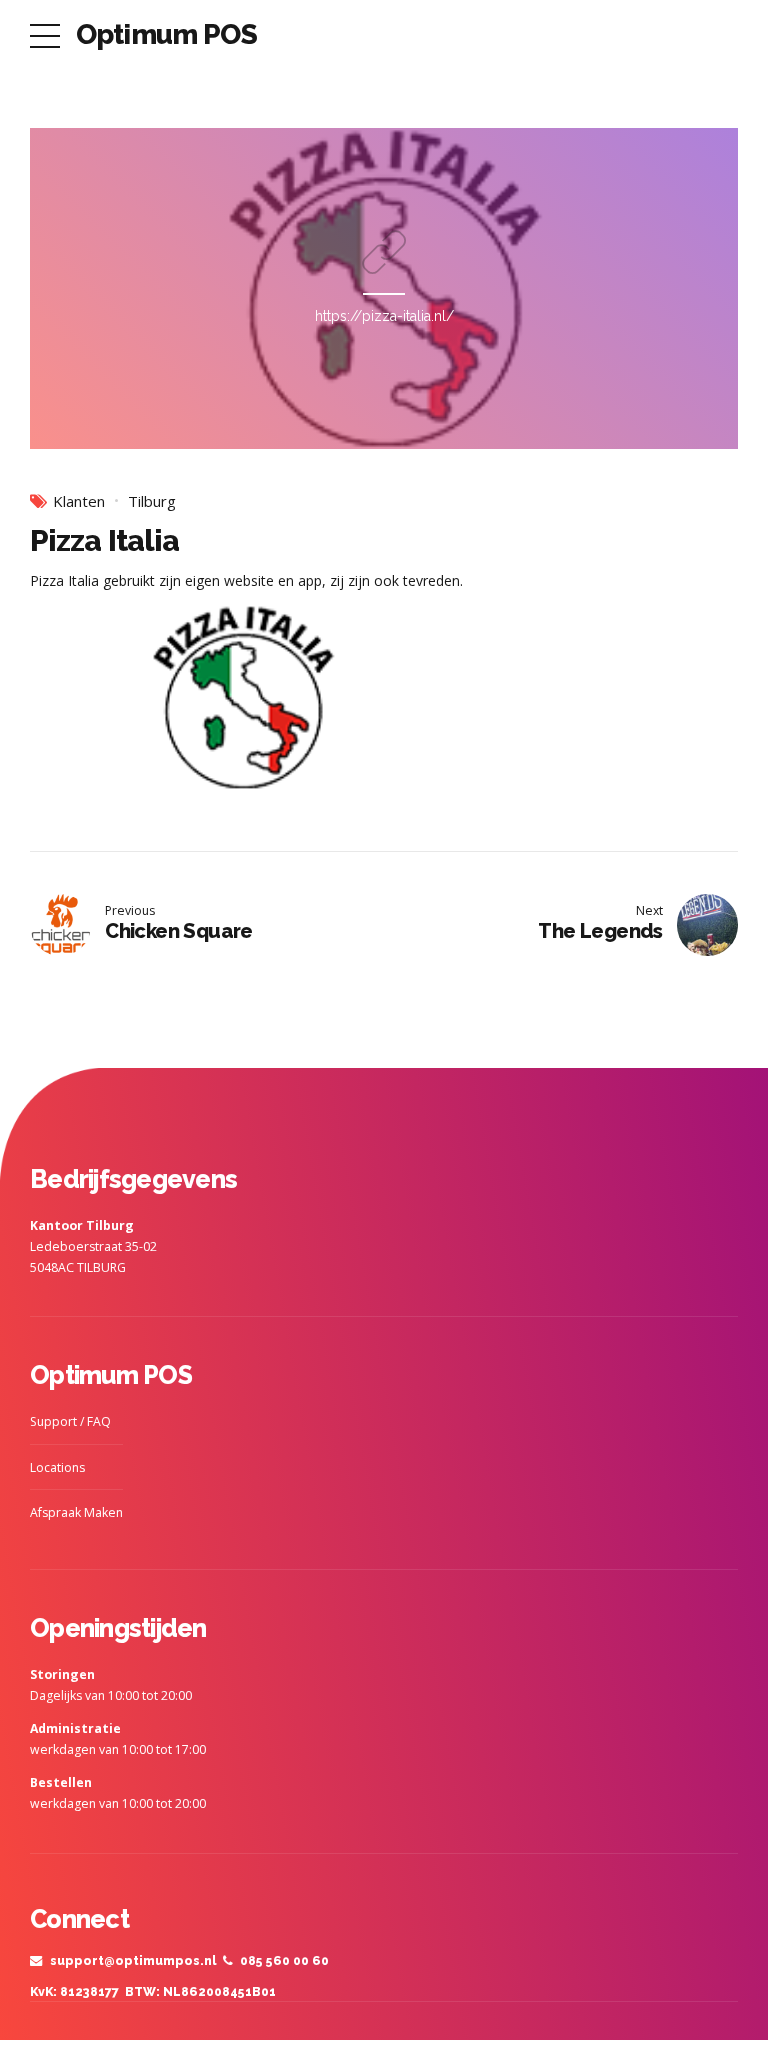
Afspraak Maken (76, 1512)
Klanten (79, 501)
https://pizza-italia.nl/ (384, 316)
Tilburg (152, 501)
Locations (57, 1467)
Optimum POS (166, 34)
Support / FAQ (70, 1421)
